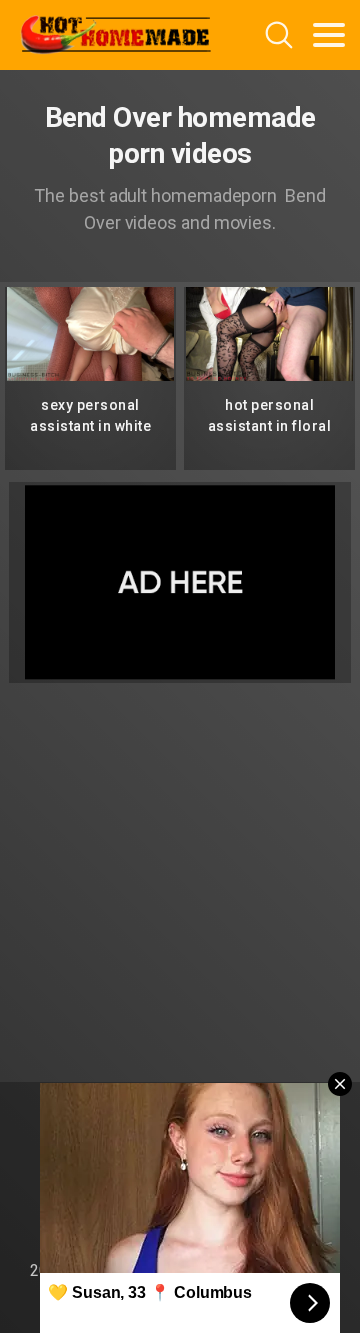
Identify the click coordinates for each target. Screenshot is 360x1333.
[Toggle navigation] (329, 35)
